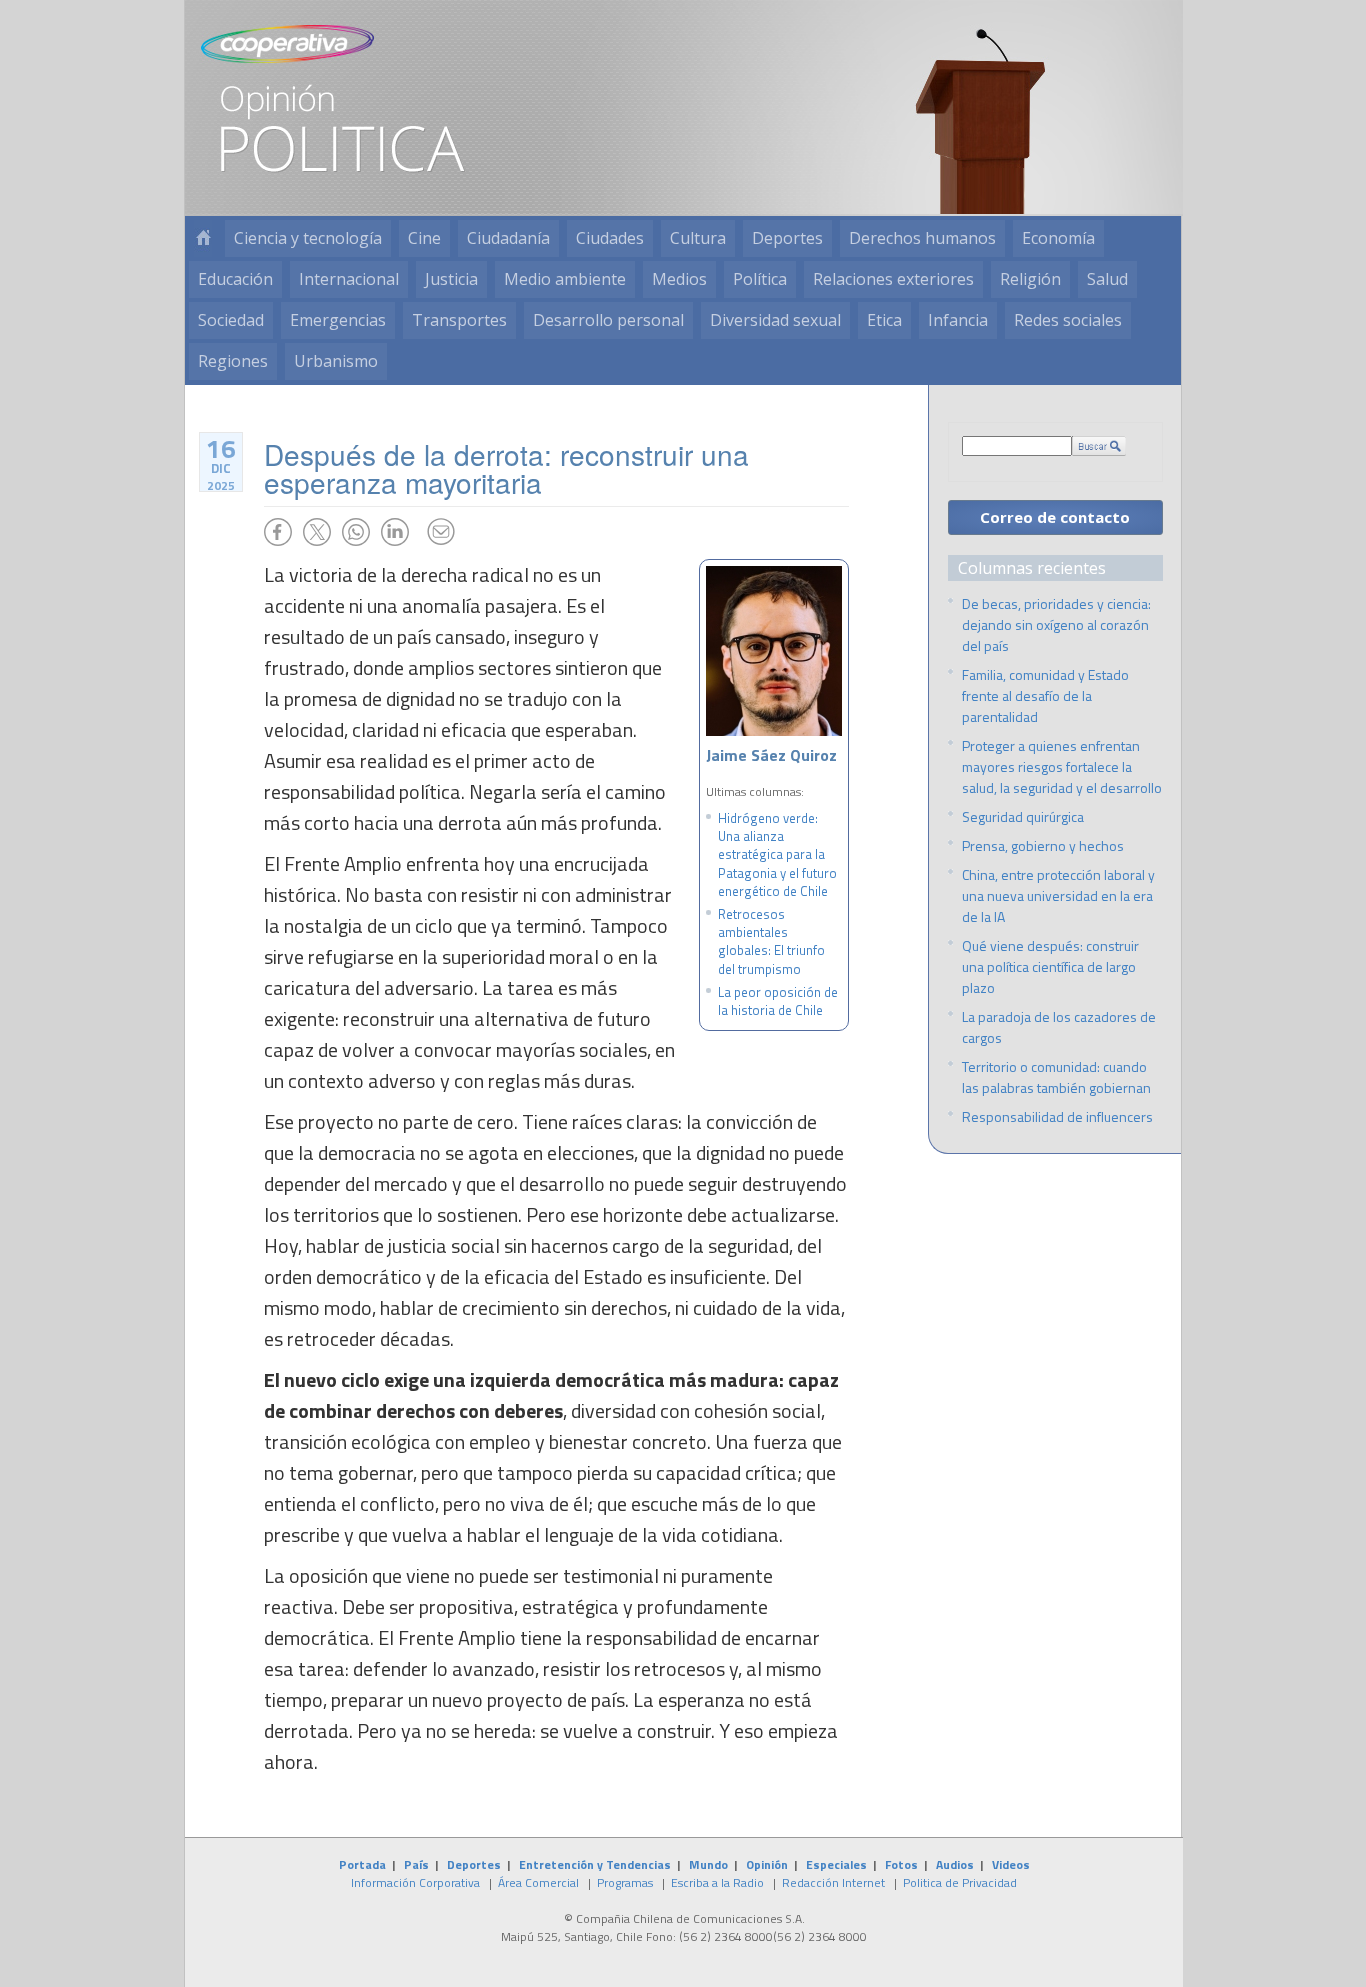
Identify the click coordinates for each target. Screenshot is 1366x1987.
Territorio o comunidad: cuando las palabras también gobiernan (1056, 1077)
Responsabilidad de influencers (1057, 1116)
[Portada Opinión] (203, 238)
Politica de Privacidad (960, 1882)
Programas (625, 1882)
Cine (424, 238)
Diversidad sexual (775, 320)
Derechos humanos (922, 238)
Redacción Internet (833, 1882)
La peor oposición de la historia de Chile (778, 1001)
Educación (235, 279)
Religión (1030, 279)
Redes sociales (1068, 320)
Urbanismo (336, 361)
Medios (679, 279)
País (416, 1864)
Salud (1107, 279)
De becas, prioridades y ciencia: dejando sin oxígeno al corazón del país (1056, 624)
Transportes (459, 320)
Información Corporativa (415, 1882)
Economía (1058, 238)
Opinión (767, 1864)
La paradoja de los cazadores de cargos (1059, 1027)
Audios (955, 1864)
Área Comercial (538, 1882)
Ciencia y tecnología (308, 238)
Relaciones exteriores (893, 279)
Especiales (836, 1864)
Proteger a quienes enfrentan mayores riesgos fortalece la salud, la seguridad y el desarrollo (1062, 766)
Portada (362, 1864)
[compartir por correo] (441, 532)
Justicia (451, 279)
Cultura (698, 238)
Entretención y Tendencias (595, 1864)
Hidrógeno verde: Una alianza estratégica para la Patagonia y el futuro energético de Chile (777, 854)
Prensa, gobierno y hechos (1043, 845)
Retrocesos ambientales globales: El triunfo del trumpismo (771, 941)
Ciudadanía (508, 238)
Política (760, 279)
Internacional (349, 279)
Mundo (708, 1864)
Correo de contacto (1055, 517)
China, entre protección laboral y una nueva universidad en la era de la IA (1058, 895)
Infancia (958, 320)
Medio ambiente (565, 279)
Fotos (901, 1864)
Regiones (233, 361)
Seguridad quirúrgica (1023, 816)
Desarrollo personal (608, 320)
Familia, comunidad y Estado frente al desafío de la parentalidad (1045, 695)
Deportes (787, 238)
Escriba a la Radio (717, 1882)
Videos (1011, 1864)
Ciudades (610, 238)
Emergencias (338, 320)
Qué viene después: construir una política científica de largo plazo (1050, 966)
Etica (884, 320)
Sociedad (231, 320)
